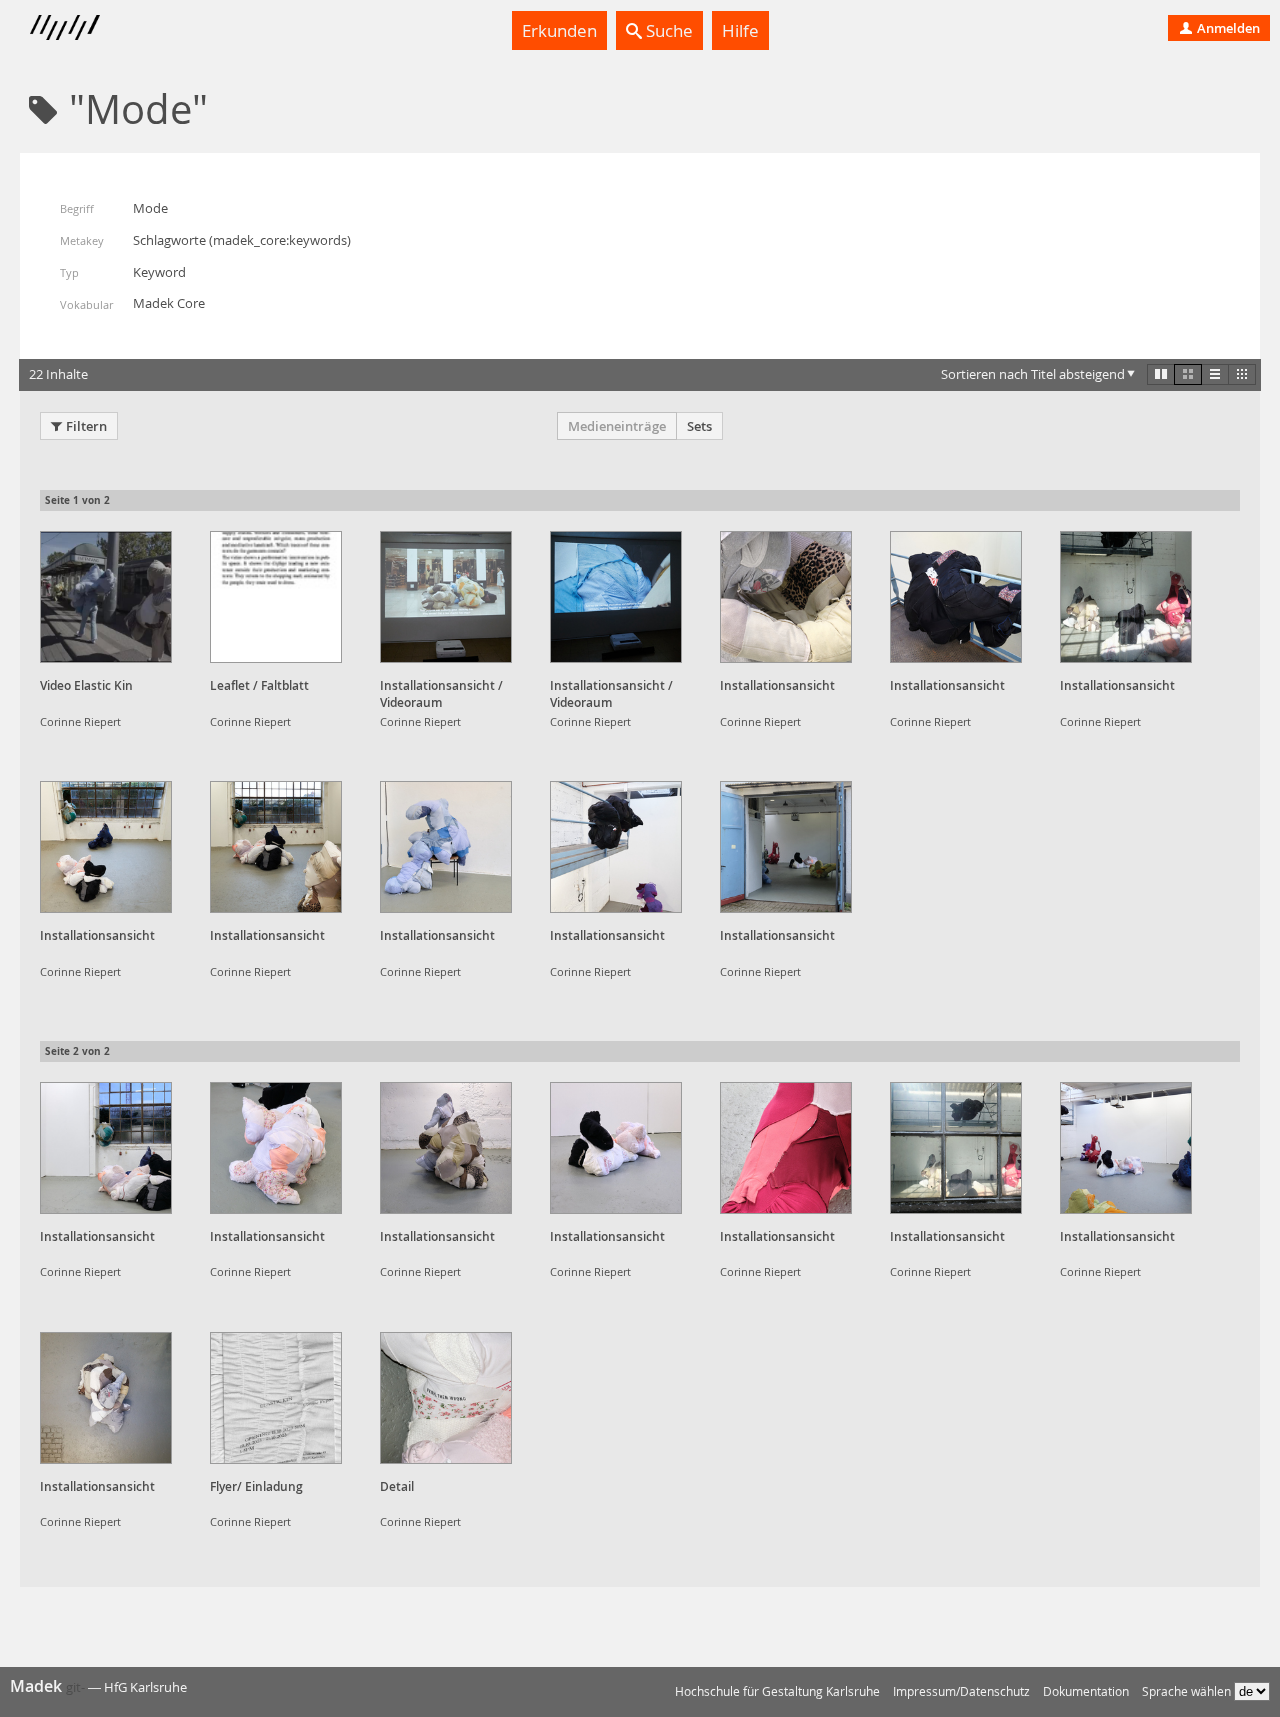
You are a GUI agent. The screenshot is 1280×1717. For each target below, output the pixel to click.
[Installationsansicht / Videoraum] (446, 597)
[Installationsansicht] (786, 597)
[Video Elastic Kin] (106, 597)
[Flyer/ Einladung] (276, 1398)
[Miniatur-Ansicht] (1242, 374)
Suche (667, 30)
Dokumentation (1086, 1691)
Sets (699, 426)
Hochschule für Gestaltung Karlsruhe (777, 1691)
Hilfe (740, 30)
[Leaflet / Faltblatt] (276, 597)
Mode (150, 208)
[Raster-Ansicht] (1188, 374)
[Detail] (446, 1398)
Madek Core (169, 303)
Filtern (86, 426)
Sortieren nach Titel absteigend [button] (1033, 374)
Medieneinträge (617, 426)
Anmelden (1227, 28)
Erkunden (559, 30)
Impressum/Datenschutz (961, 1691)
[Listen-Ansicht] (1215, 374)
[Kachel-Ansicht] (1161, 374)
